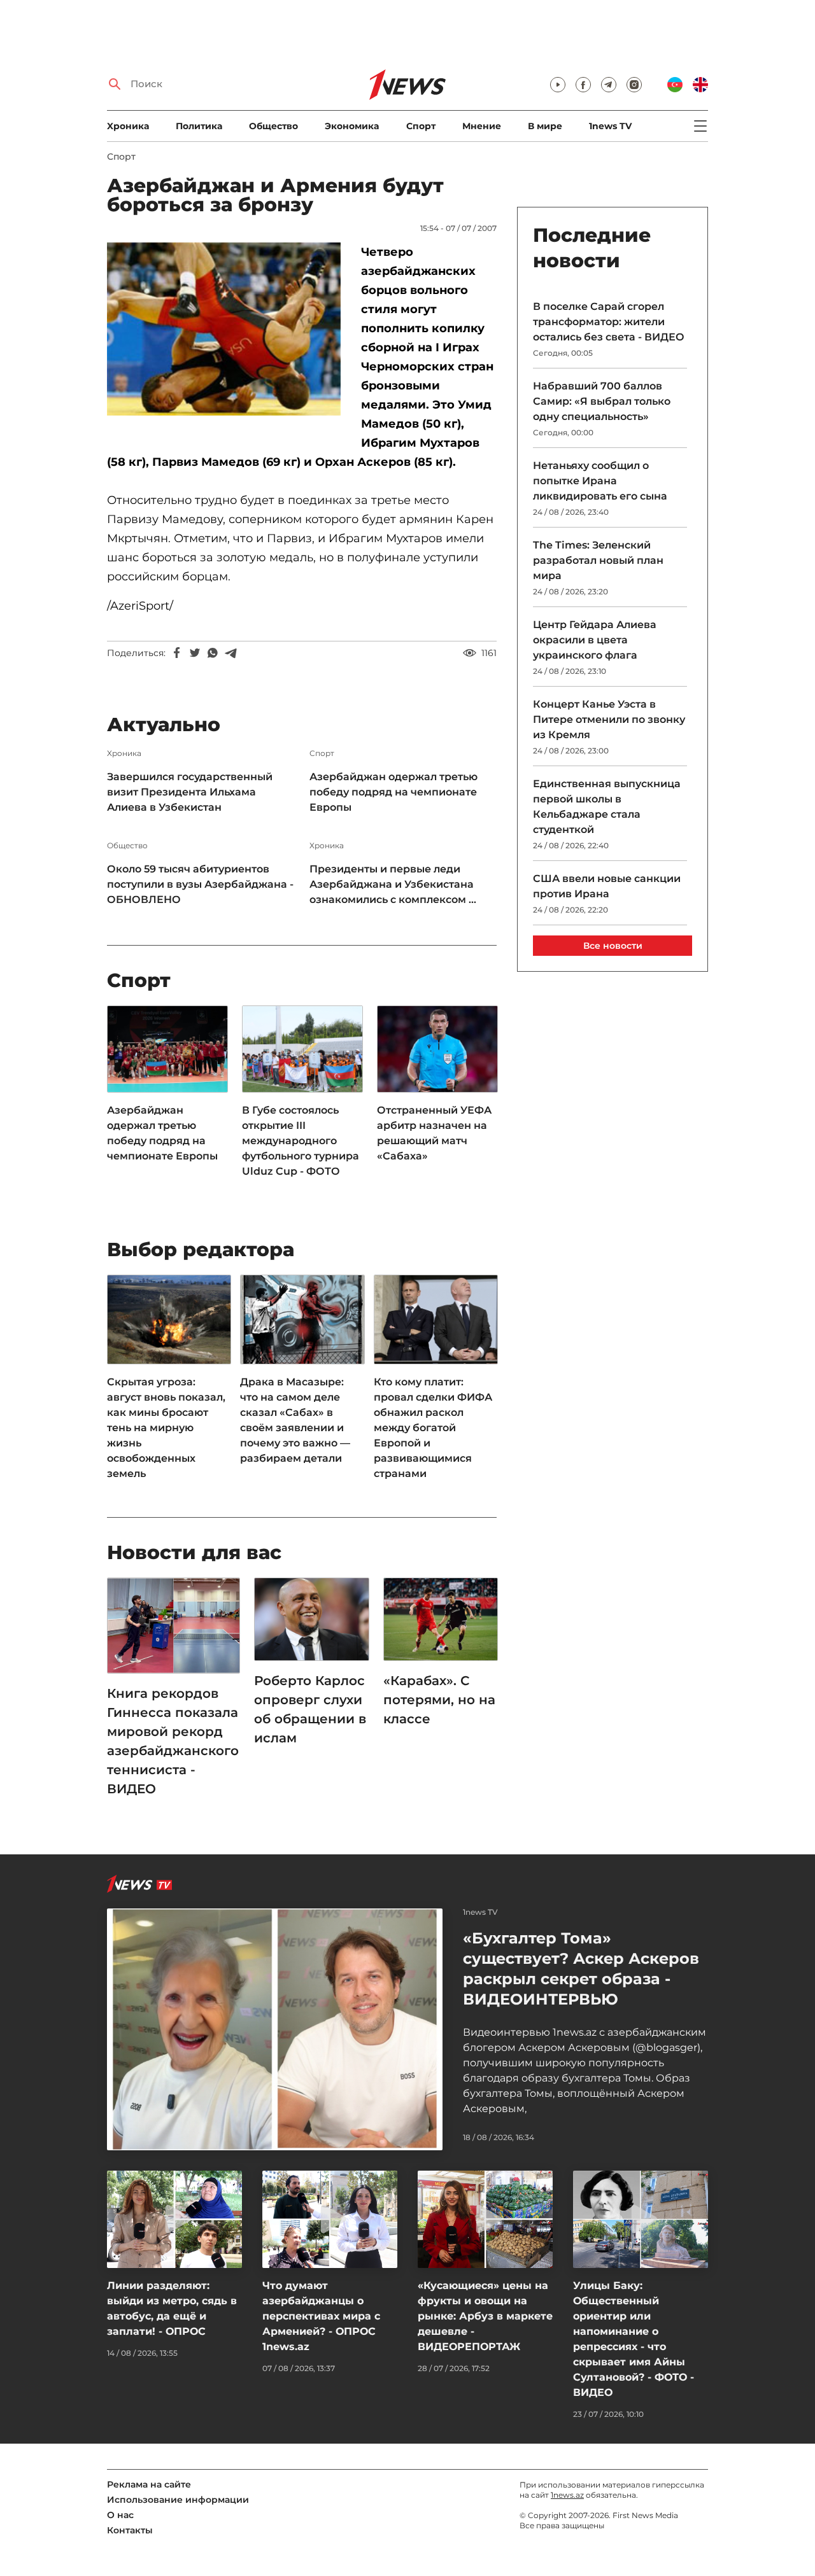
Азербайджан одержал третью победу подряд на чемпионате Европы (393, 792)
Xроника (128, 126)
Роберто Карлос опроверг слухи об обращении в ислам (310, 1709)
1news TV (610, 126)
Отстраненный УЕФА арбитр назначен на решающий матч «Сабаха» (434, 1133)
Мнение (482, 126)
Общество (273, 126)
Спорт (421, 126)
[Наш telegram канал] (609, 85)
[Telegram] (230, 653)
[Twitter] (195, 653)
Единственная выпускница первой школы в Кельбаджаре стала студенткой (607, 807)
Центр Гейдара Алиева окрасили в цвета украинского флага (595, 640)
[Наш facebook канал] (583, 85)
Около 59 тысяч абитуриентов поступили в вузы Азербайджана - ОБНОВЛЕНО (200, 884)
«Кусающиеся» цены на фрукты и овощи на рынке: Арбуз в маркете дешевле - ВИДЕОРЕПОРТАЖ (485, 2316)
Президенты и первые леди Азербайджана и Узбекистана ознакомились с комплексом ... (393, 884)
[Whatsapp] (213, 653)
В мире (545, 126)
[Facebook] (177, 653)
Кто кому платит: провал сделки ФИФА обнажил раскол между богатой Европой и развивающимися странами (433, 1428)
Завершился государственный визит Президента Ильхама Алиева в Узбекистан (190, 792)
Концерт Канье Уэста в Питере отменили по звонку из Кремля (609, 719)
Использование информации (178, 2500)
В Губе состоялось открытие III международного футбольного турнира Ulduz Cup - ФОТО (301, 1141)
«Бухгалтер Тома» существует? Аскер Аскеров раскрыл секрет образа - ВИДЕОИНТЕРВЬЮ (581, 1969)
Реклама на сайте (149, 2484)
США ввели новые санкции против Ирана (607, 886)
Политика (199, 126)
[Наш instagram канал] (634, 85)
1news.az (567, 2495)
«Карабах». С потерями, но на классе (439, 1700)
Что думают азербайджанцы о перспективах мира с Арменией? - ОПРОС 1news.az (321, 2316)
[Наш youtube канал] (558, 85)
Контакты (130, 2530)
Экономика (352, 126)
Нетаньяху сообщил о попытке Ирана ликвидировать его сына (600, 481)
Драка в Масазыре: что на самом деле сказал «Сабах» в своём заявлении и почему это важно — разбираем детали (295, 1420)
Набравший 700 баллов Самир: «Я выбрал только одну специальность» (602, 401)
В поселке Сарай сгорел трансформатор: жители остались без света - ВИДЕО (609, 322)
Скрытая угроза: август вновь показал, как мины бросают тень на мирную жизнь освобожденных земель (166, 1428)
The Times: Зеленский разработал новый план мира (598, 560)
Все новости (613, 946)
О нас (120, 2515)
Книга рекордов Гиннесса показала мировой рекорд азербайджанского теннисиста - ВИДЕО (173, 1741)
